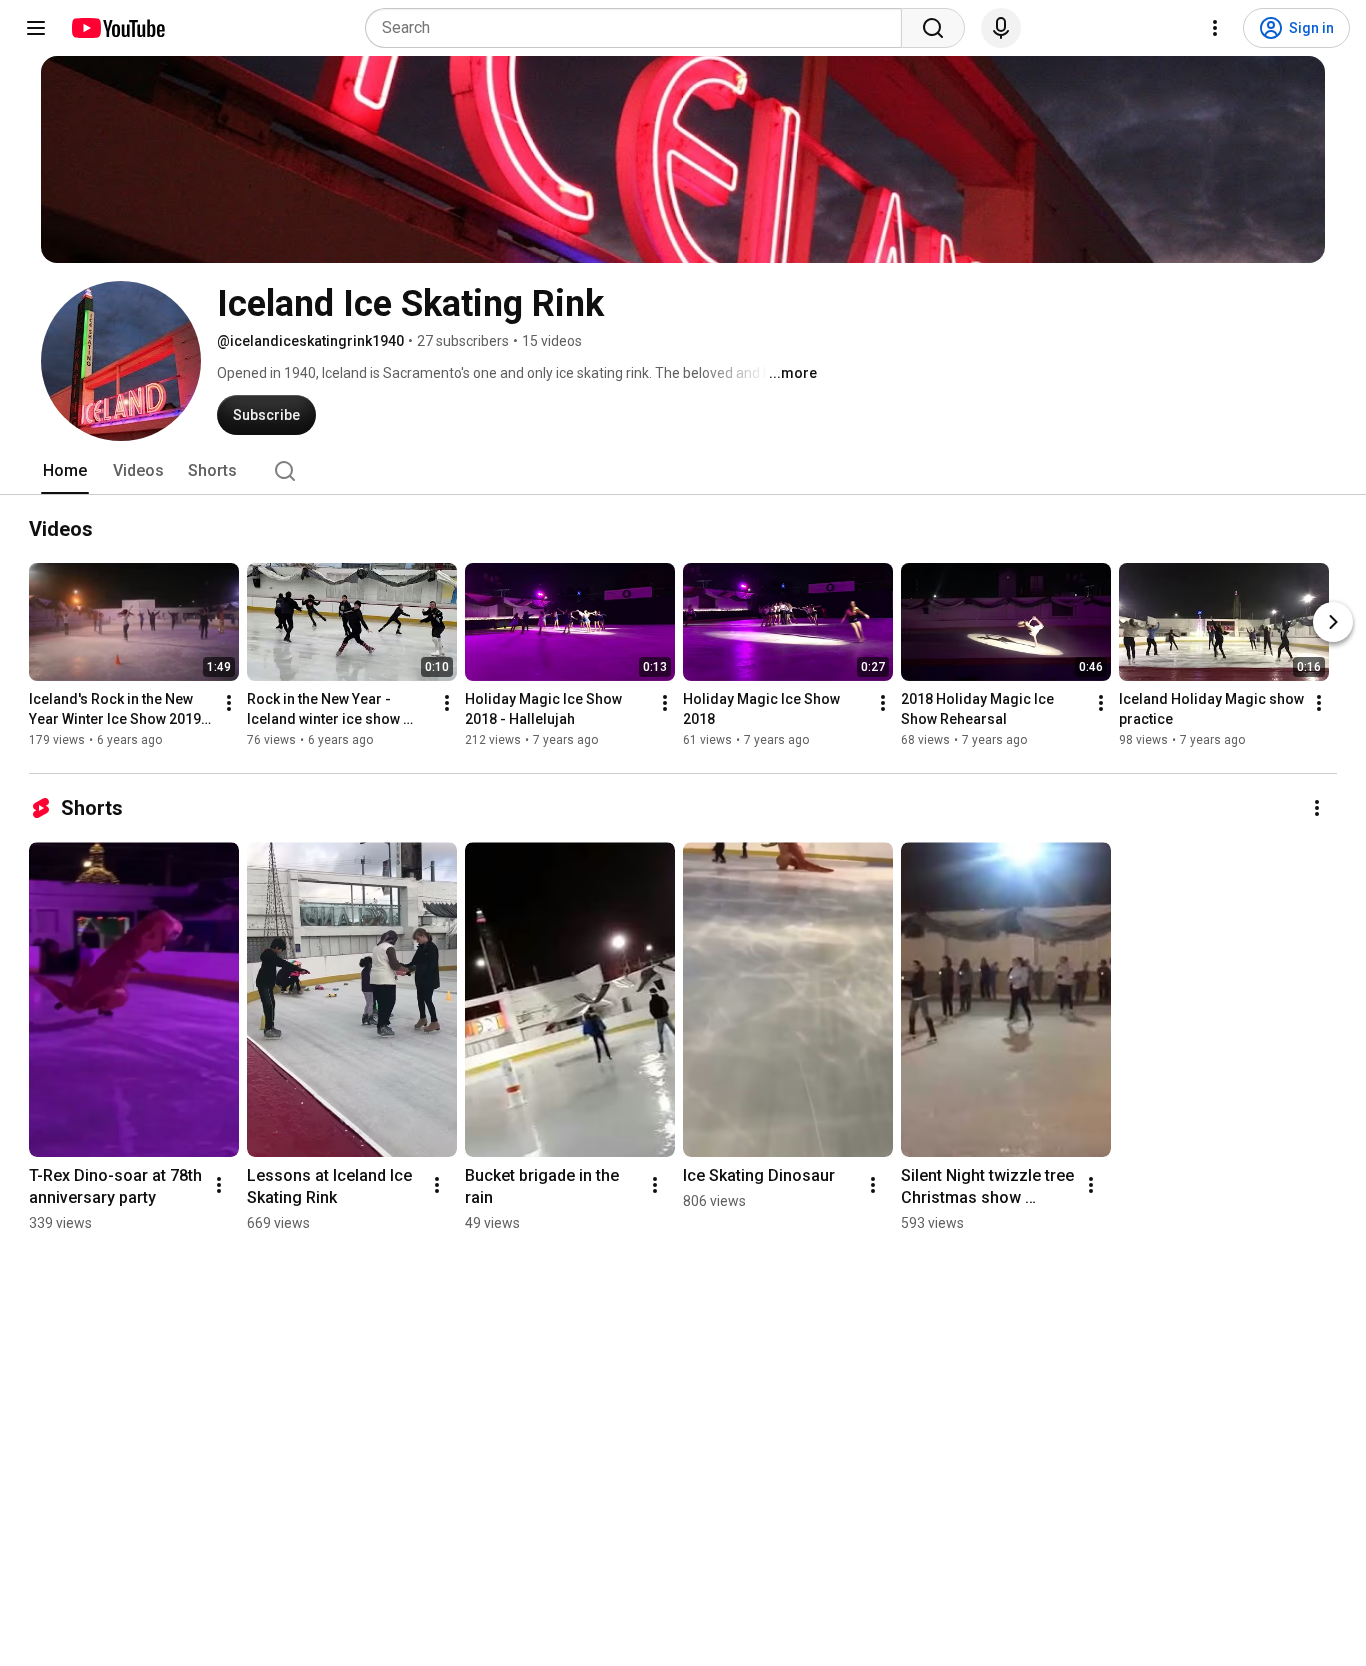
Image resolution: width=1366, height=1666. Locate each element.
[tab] (65, 471)
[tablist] (683, 471)
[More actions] (229, 703)
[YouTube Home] (117, 28)
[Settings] (1215, 28)
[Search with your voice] (1001, 28)
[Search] (933, 28)
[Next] (1333, 622)
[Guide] (36, 28)
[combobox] (639, 28)
